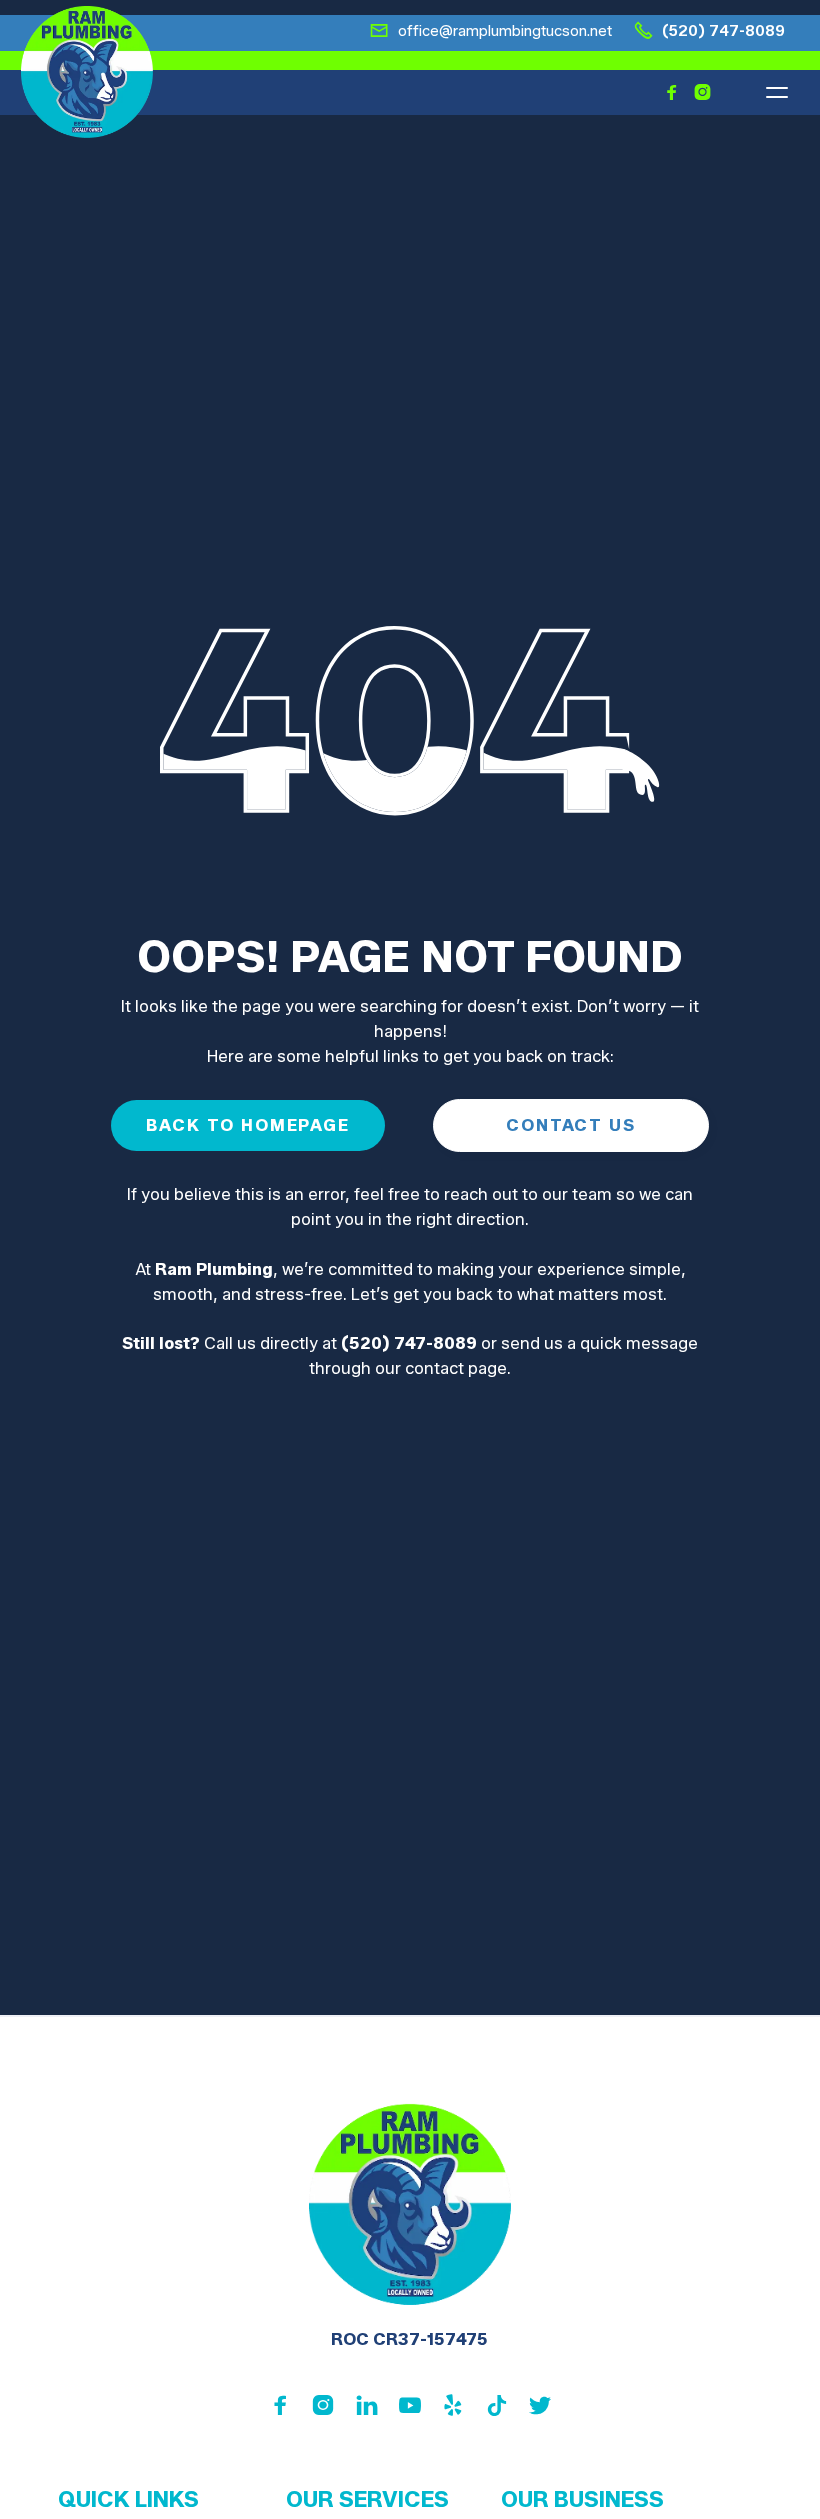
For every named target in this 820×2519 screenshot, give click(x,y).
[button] (777, 92)
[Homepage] (409, 2204)
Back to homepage (247, 1125)
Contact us (570, 1125)
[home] (87, 72)
